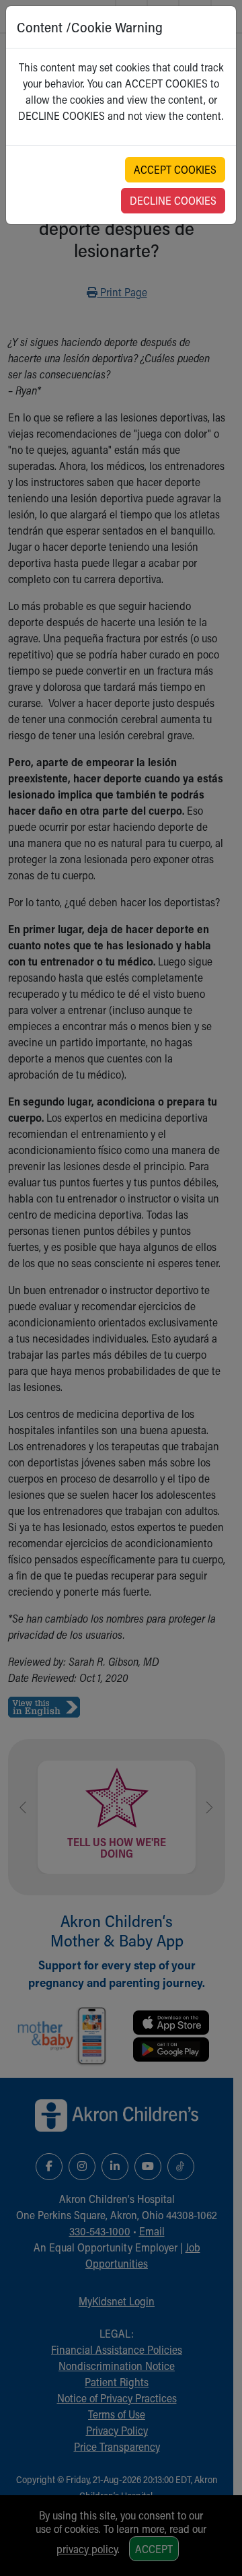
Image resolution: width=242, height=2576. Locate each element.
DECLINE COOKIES (173, 200)
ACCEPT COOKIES (175, 169)
